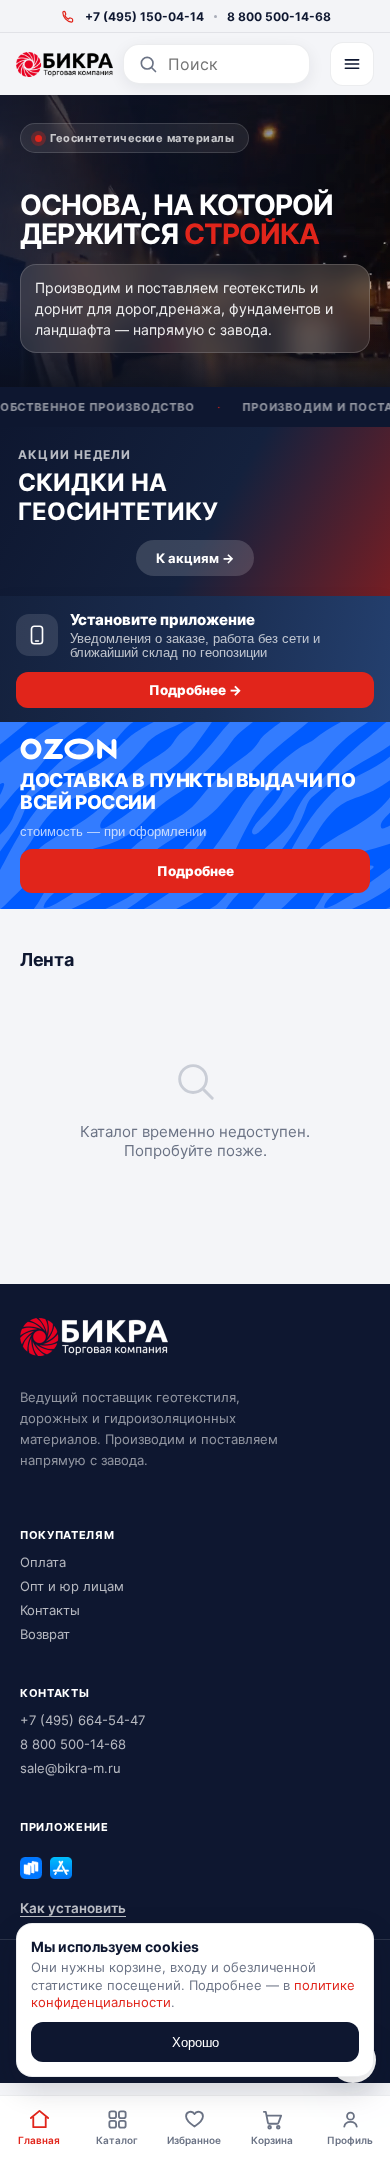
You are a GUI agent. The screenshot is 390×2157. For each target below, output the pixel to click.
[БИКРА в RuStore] (31, 1868)
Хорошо (195, 2042)
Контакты (50, 1610)
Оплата (43, 1562)
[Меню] (352, 64)
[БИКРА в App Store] (61, 1868)
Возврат (45, 1634)
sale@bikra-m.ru (70, 1768)
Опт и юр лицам (72, 1586)
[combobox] (231, 64)
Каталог (117, 2140)
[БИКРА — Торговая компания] (64, 64)
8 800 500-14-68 (279, 16)
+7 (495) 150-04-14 (144, 16)
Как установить (73, 1908)
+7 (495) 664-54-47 (82, 1720)
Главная (39, 2140)
